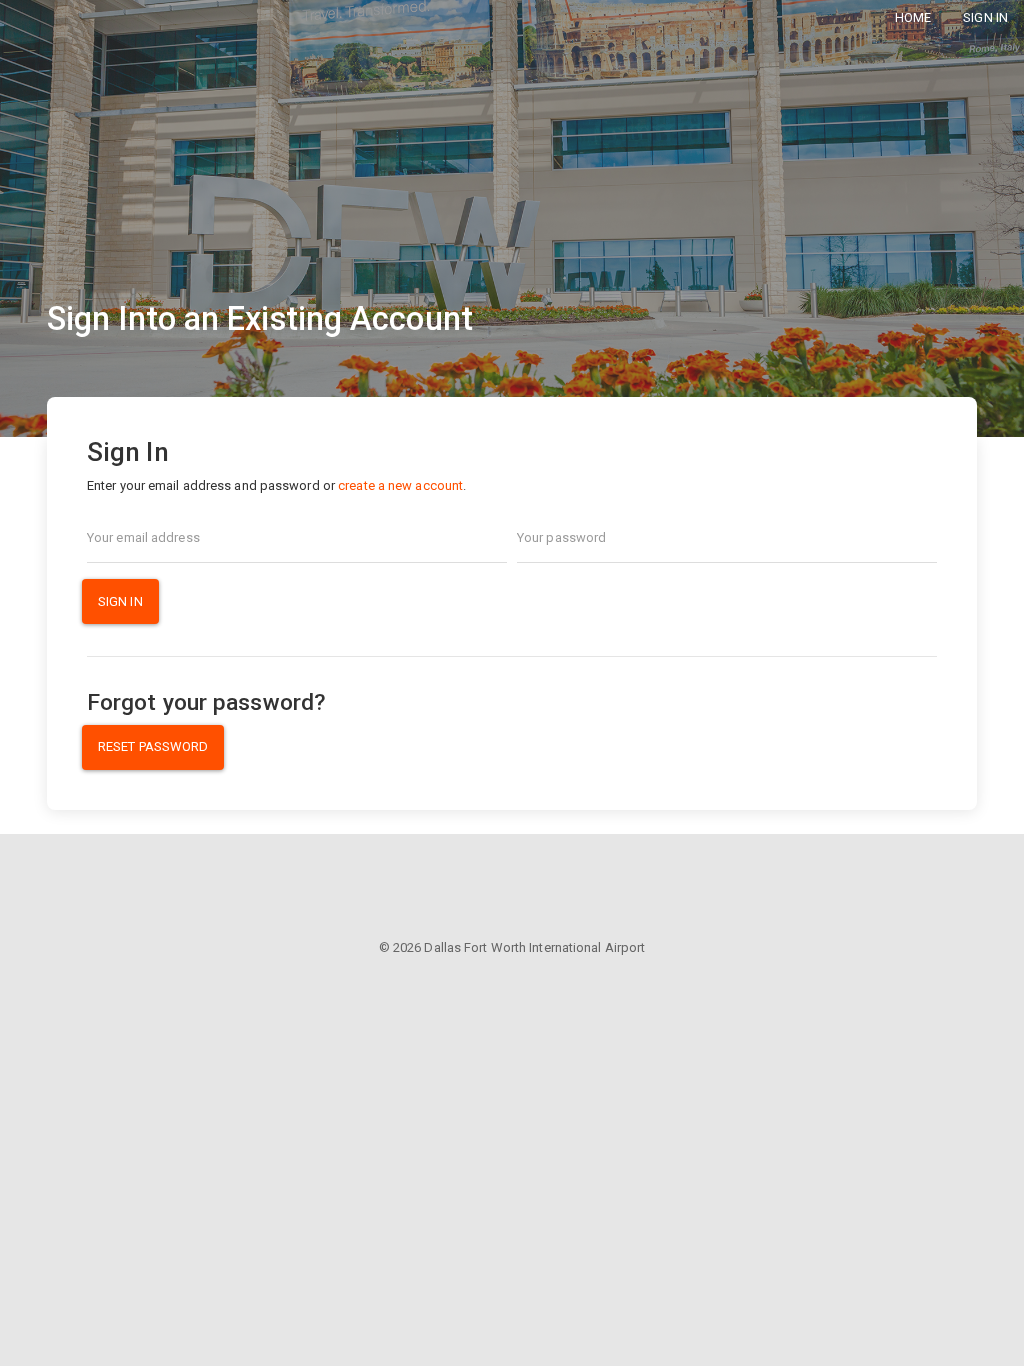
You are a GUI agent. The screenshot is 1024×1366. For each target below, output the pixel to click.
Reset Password (153, 746)
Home (913, 17)
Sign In (985, 17)
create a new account (400, 485)
